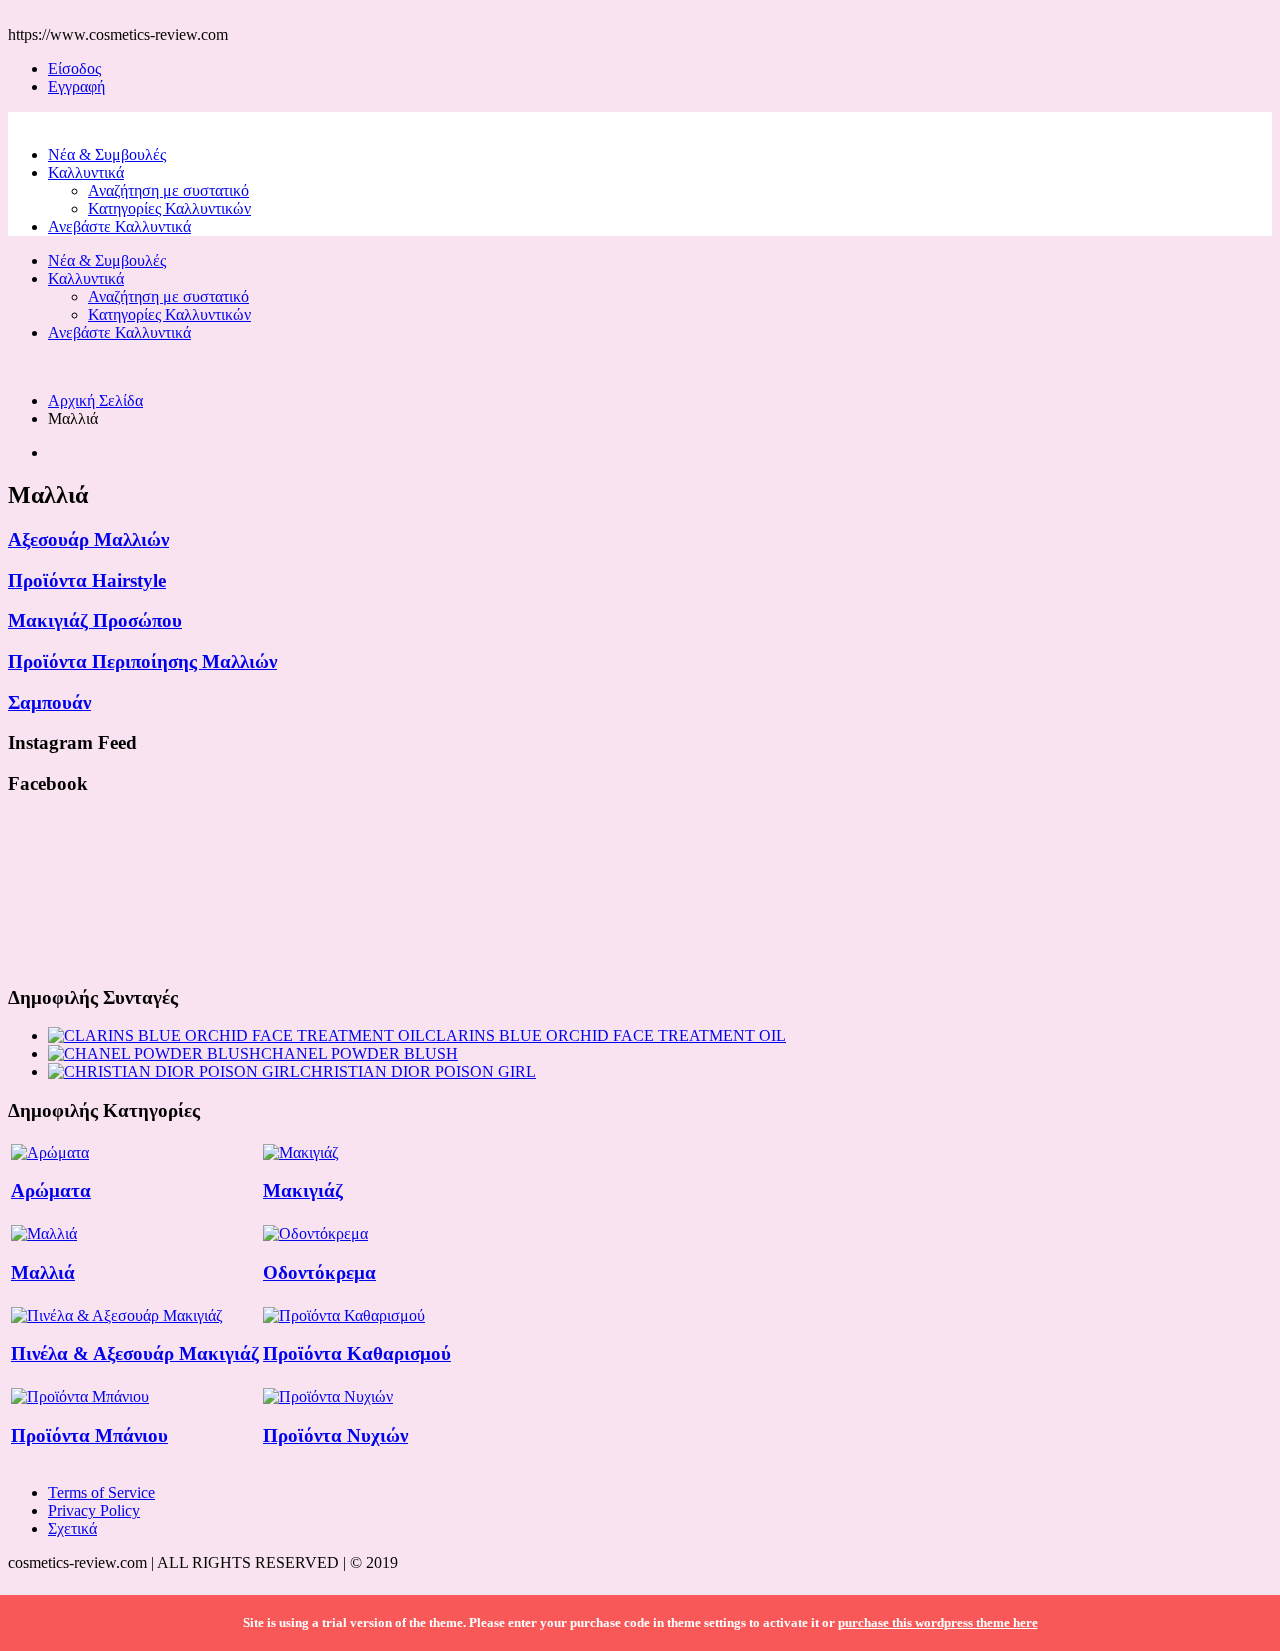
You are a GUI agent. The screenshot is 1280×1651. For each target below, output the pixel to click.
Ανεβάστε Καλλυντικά (119, 226)
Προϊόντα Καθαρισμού (357, 1353)
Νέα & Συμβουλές (107, 154)
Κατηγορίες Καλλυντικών (169, 208)
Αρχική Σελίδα (95, 400)
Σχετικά (72, 1528)
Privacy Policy (94, 1510)
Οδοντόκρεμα (319, 1272)
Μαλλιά (43, 1272)
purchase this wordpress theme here (938, 1622)
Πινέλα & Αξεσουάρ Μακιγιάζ (135, 1353)
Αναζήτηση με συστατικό (168, 190)
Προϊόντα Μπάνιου (89, 1435)
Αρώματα (51, 1190)
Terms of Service (101, 1492)
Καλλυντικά (86, 172)
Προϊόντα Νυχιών (335, 1435)
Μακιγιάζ (303, 1190)
